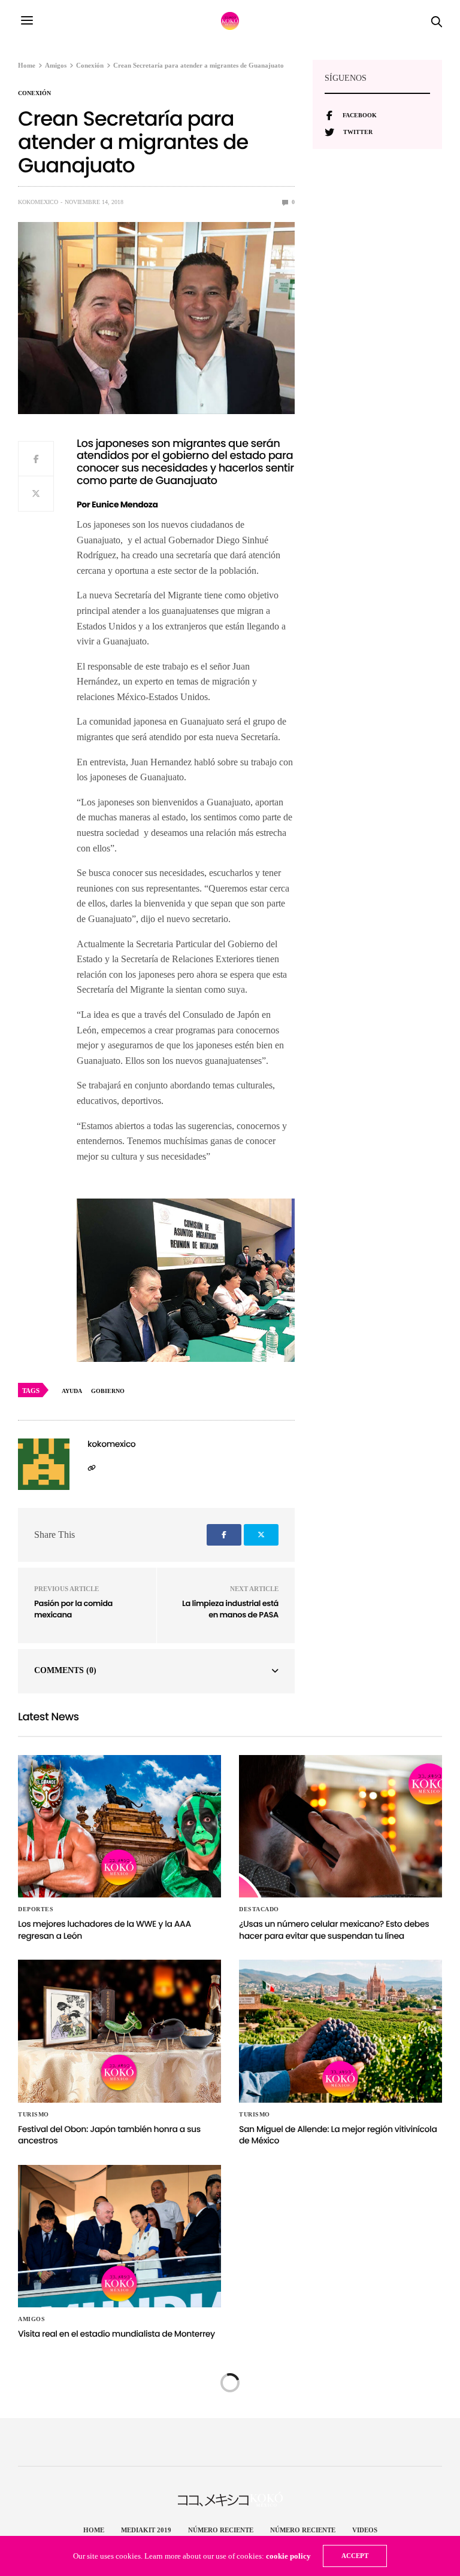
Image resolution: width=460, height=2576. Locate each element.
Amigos (31, 2319)
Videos (365, 2530)
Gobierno (108, 1391)
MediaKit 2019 (146, 2530)
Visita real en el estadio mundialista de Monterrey (116, 2334)
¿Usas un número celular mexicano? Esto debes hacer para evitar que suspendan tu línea (334, 1930)
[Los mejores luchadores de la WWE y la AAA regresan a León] (119, 1826)
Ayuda (72, 1391)
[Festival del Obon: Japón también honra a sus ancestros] (119, 2031)
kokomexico (38, 202)
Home (94, 2530)
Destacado (259, 1909)
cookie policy (288, 2556)
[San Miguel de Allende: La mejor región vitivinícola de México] (341, 2031)
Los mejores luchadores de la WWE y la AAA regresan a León (105, 1930)
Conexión (34, 93)
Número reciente (221, 2530)
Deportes (36, 1909)
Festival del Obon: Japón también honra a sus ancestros (109, 2135)
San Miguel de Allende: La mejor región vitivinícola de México (338, 2135)
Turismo (34, 2115)
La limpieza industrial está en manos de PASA (230, 1609)
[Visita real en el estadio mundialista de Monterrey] (119, 2236)
